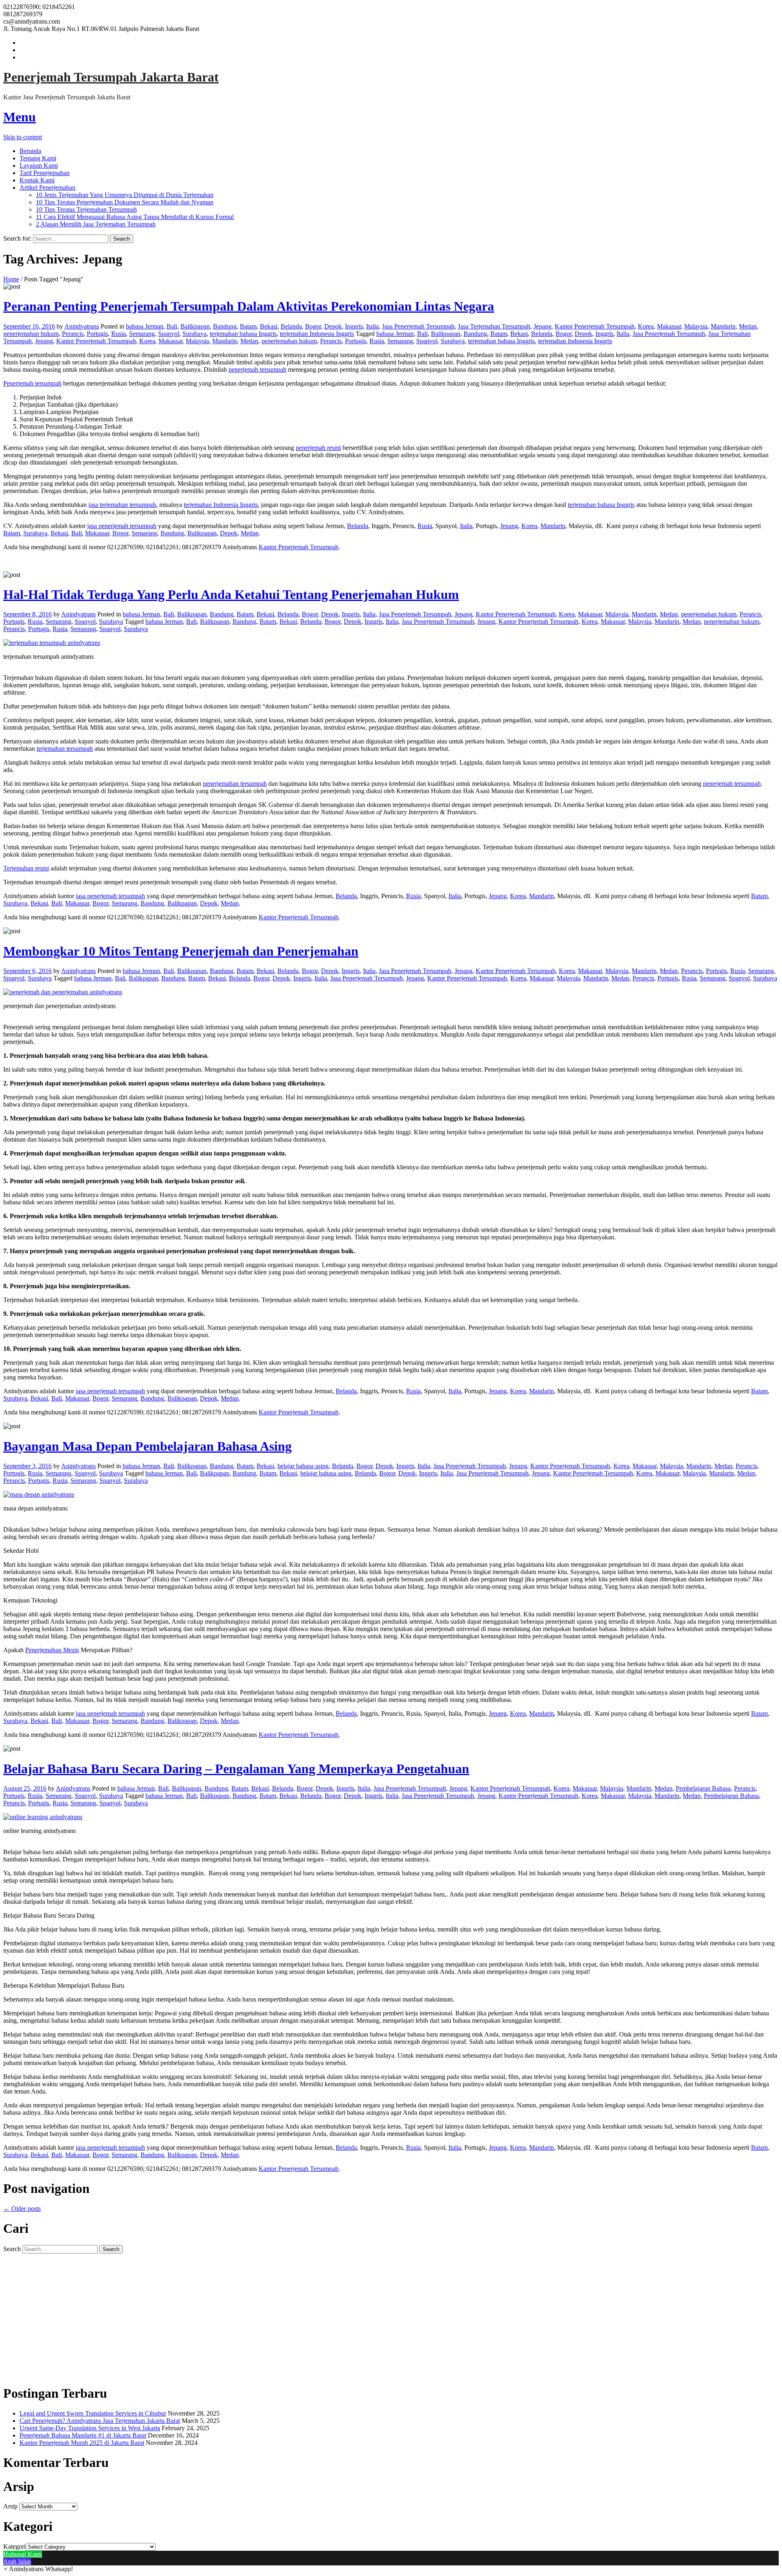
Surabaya (194, 334)
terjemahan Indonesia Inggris (317, 334)
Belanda (291, 326)
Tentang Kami (38, 158)
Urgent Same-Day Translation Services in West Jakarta (90, 2428)
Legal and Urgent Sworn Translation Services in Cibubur (93, 2413)
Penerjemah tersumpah (32, 383)
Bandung (225, 326)
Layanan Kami (39, 166)
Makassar (669, 326)
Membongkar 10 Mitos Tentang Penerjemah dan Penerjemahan (181, 951)
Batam (248, 326)
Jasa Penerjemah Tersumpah (418, 326)
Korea (646, 326)
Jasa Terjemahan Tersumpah (494, 326)
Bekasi (269, 326)
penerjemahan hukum (31, 334)
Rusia (119, 334)
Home (11, 279)
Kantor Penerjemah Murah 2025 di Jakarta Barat (82, 2443)
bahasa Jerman (145, 326)
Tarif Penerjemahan (45, 173)
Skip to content (23, 137)
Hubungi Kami (23, 2554)
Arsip (10, 2506)
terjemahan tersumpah (65, 749)
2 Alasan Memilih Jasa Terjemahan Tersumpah (96, 224)
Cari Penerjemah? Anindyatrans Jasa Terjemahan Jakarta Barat (100, 2421)
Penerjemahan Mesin (52, 1650)
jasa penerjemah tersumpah (122, 526)
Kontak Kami (37, 180)
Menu (20, 117)
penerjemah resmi (318, 448)
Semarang (142, 334)
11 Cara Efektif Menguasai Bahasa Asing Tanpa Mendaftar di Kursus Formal (135, 217)
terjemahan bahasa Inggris (243, 334)
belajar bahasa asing (303, 1466)
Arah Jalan (17, 2562)
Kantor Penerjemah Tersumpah (595, 326)
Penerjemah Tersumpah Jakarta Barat (111, 77)
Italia (372, 326)
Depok (333, 326)
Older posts (22, 2209)
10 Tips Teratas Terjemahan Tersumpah (86, 209)
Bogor (313, 326)
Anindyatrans (82, 326)
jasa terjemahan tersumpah (122, 505)
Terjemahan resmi (26, 868)
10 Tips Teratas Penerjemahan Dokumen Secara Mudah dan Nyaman (125, 202)
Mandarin (723, 326)
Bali (172, 326)
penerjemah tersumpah (257, 369)
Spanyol (169, 334)
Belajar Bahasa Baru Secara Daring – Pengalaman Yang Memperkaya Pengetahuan (236, 1769)
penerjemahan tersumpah (235, 784)
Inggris (354, 326)
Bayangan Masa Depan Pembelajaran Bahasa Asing (147, 1446)
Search (12, 2249)
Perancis (73, 334)
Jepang (543, 326)
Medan (748, 326)
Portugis (97, 334)
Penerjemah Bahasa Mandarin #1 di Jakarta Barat (83, 2435)
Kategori (14, 2546)
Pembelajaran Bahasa (703, 1788)
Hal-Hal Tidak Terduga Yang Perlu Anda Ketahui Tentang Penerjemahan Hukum (231, 594)
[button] (38, 2569)
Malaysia (696, 326)
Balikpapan (195, 326)
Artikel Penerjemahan (47, 187)
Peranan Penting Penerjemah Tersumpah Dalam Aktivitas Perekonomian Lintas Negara (249, 306)
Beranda (30, 151)
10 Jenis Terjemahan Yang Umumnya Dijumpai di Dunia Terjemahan (125, 195)
